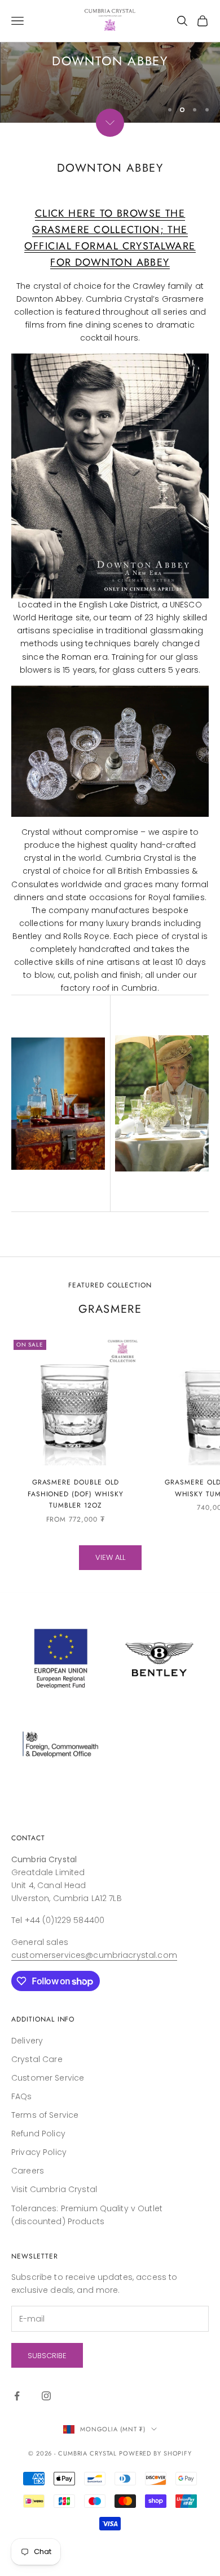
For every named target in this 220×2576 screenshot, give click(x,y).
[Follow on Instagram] (46, 2437)
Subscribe (47, 2397)
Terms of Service (45, 2156)
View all (110, 1598)
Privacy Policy (39, 2193)
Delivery (27, 2082)
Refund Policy (38, 2175)
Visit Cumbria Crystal (54, 2230)
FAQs (22, 2137)
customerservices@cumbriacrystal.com (94, 1996)
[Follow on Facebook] (17, 2437)
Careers (28, 2212)
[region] (110, 82)
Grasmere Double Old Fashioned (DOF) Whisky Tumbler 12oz (76, 1535)
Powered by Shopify (155, 2494)
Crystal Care (37, 2100)
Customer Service (48, 2119)
